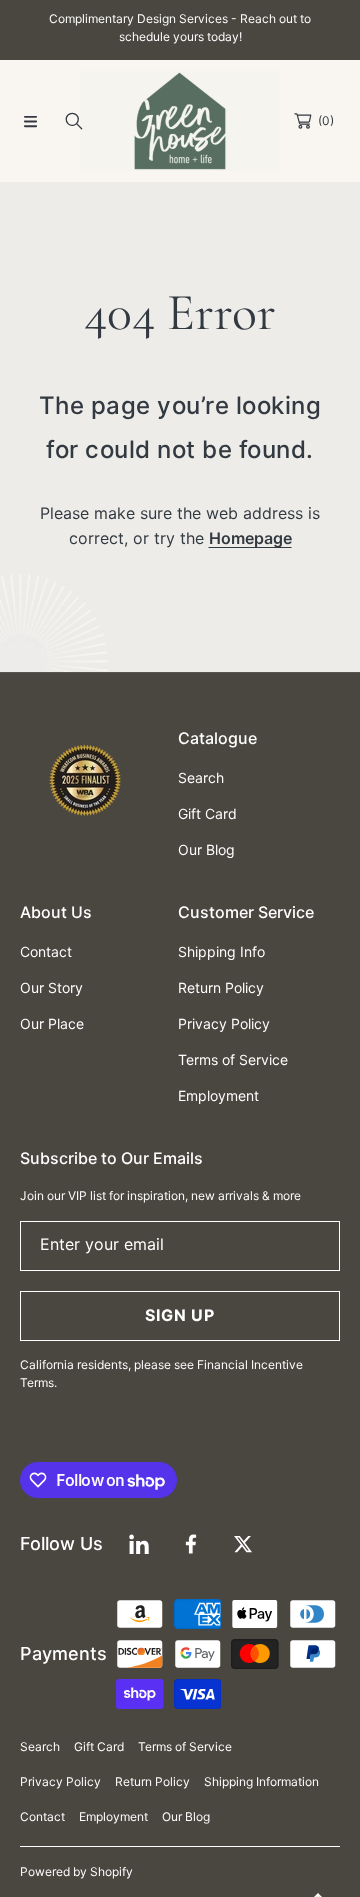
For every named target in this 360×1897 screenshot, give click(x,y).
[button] (30, 121)
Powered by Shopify (76, 1871)
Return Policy (152, 1781)
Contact (42, 1816)
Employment (113, 1816)
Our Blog (186, 1816)
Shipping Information (261, 1781)
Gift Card (99, 1746)
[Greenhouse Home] (180, 121)
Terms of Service (185, 1746)
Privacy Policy (60, 1781)
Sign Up (180, 1315)
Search (40, 1746)
